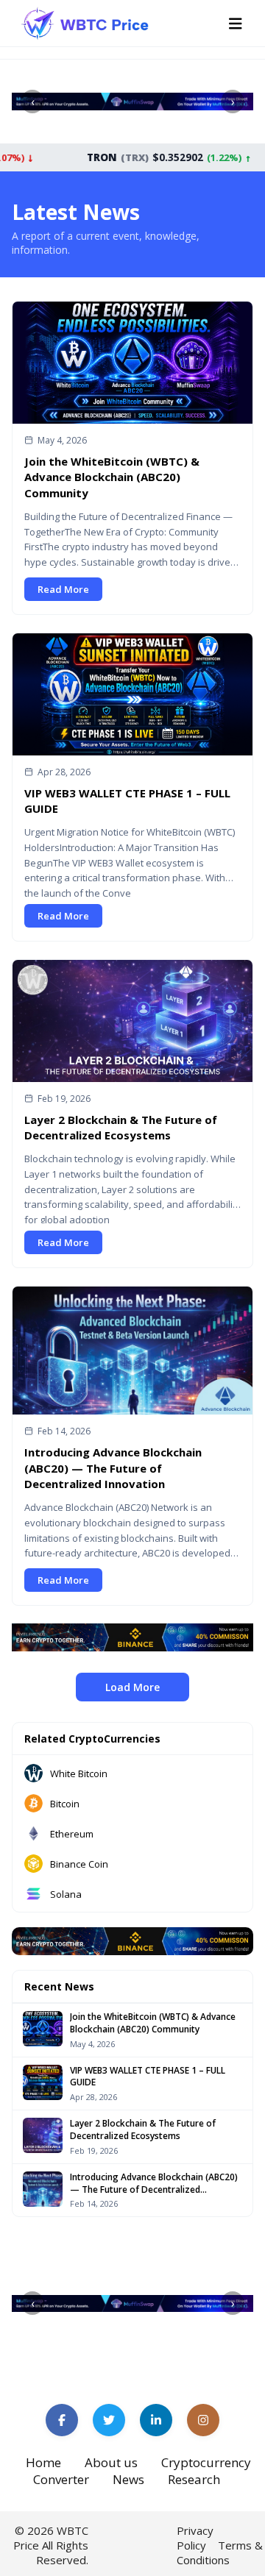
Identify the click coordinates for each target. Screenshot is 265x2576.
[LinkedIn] (156, 2420)
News (128, 2479)
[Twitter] (109, 2420)
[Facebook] (62, 2420)
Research (194, 2479)
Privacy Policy (195, 2538)
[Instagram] (203, 2420)
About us (111, 2462)
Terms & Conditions (220, 2552)
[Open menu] (236, 24)
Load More (132, 1687)
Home (43, 2462)
